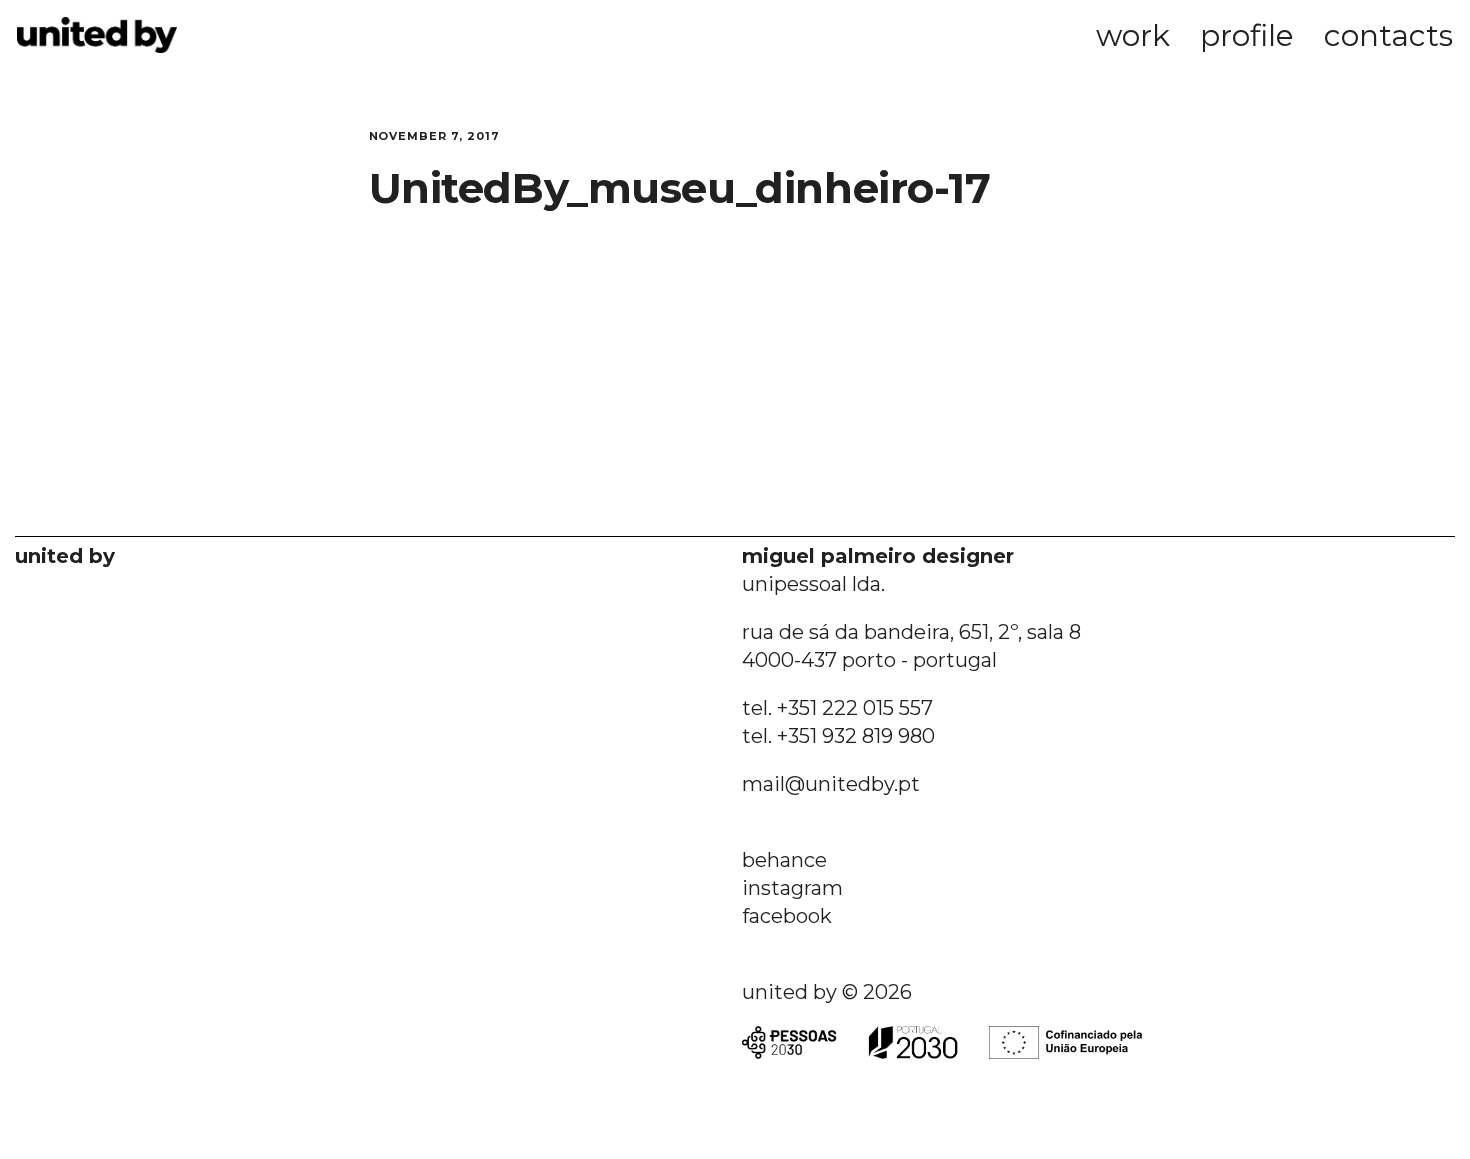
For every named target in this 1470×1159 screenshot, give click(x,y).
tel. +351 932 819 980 (838, 736)
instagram (792, 888)
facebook (787, 916)
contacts (1388, 35)
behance (784, 860)
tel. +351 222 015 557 (837, 708)
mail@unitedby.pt (831, 784)
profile (1247, 35)
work (1133, 35)
